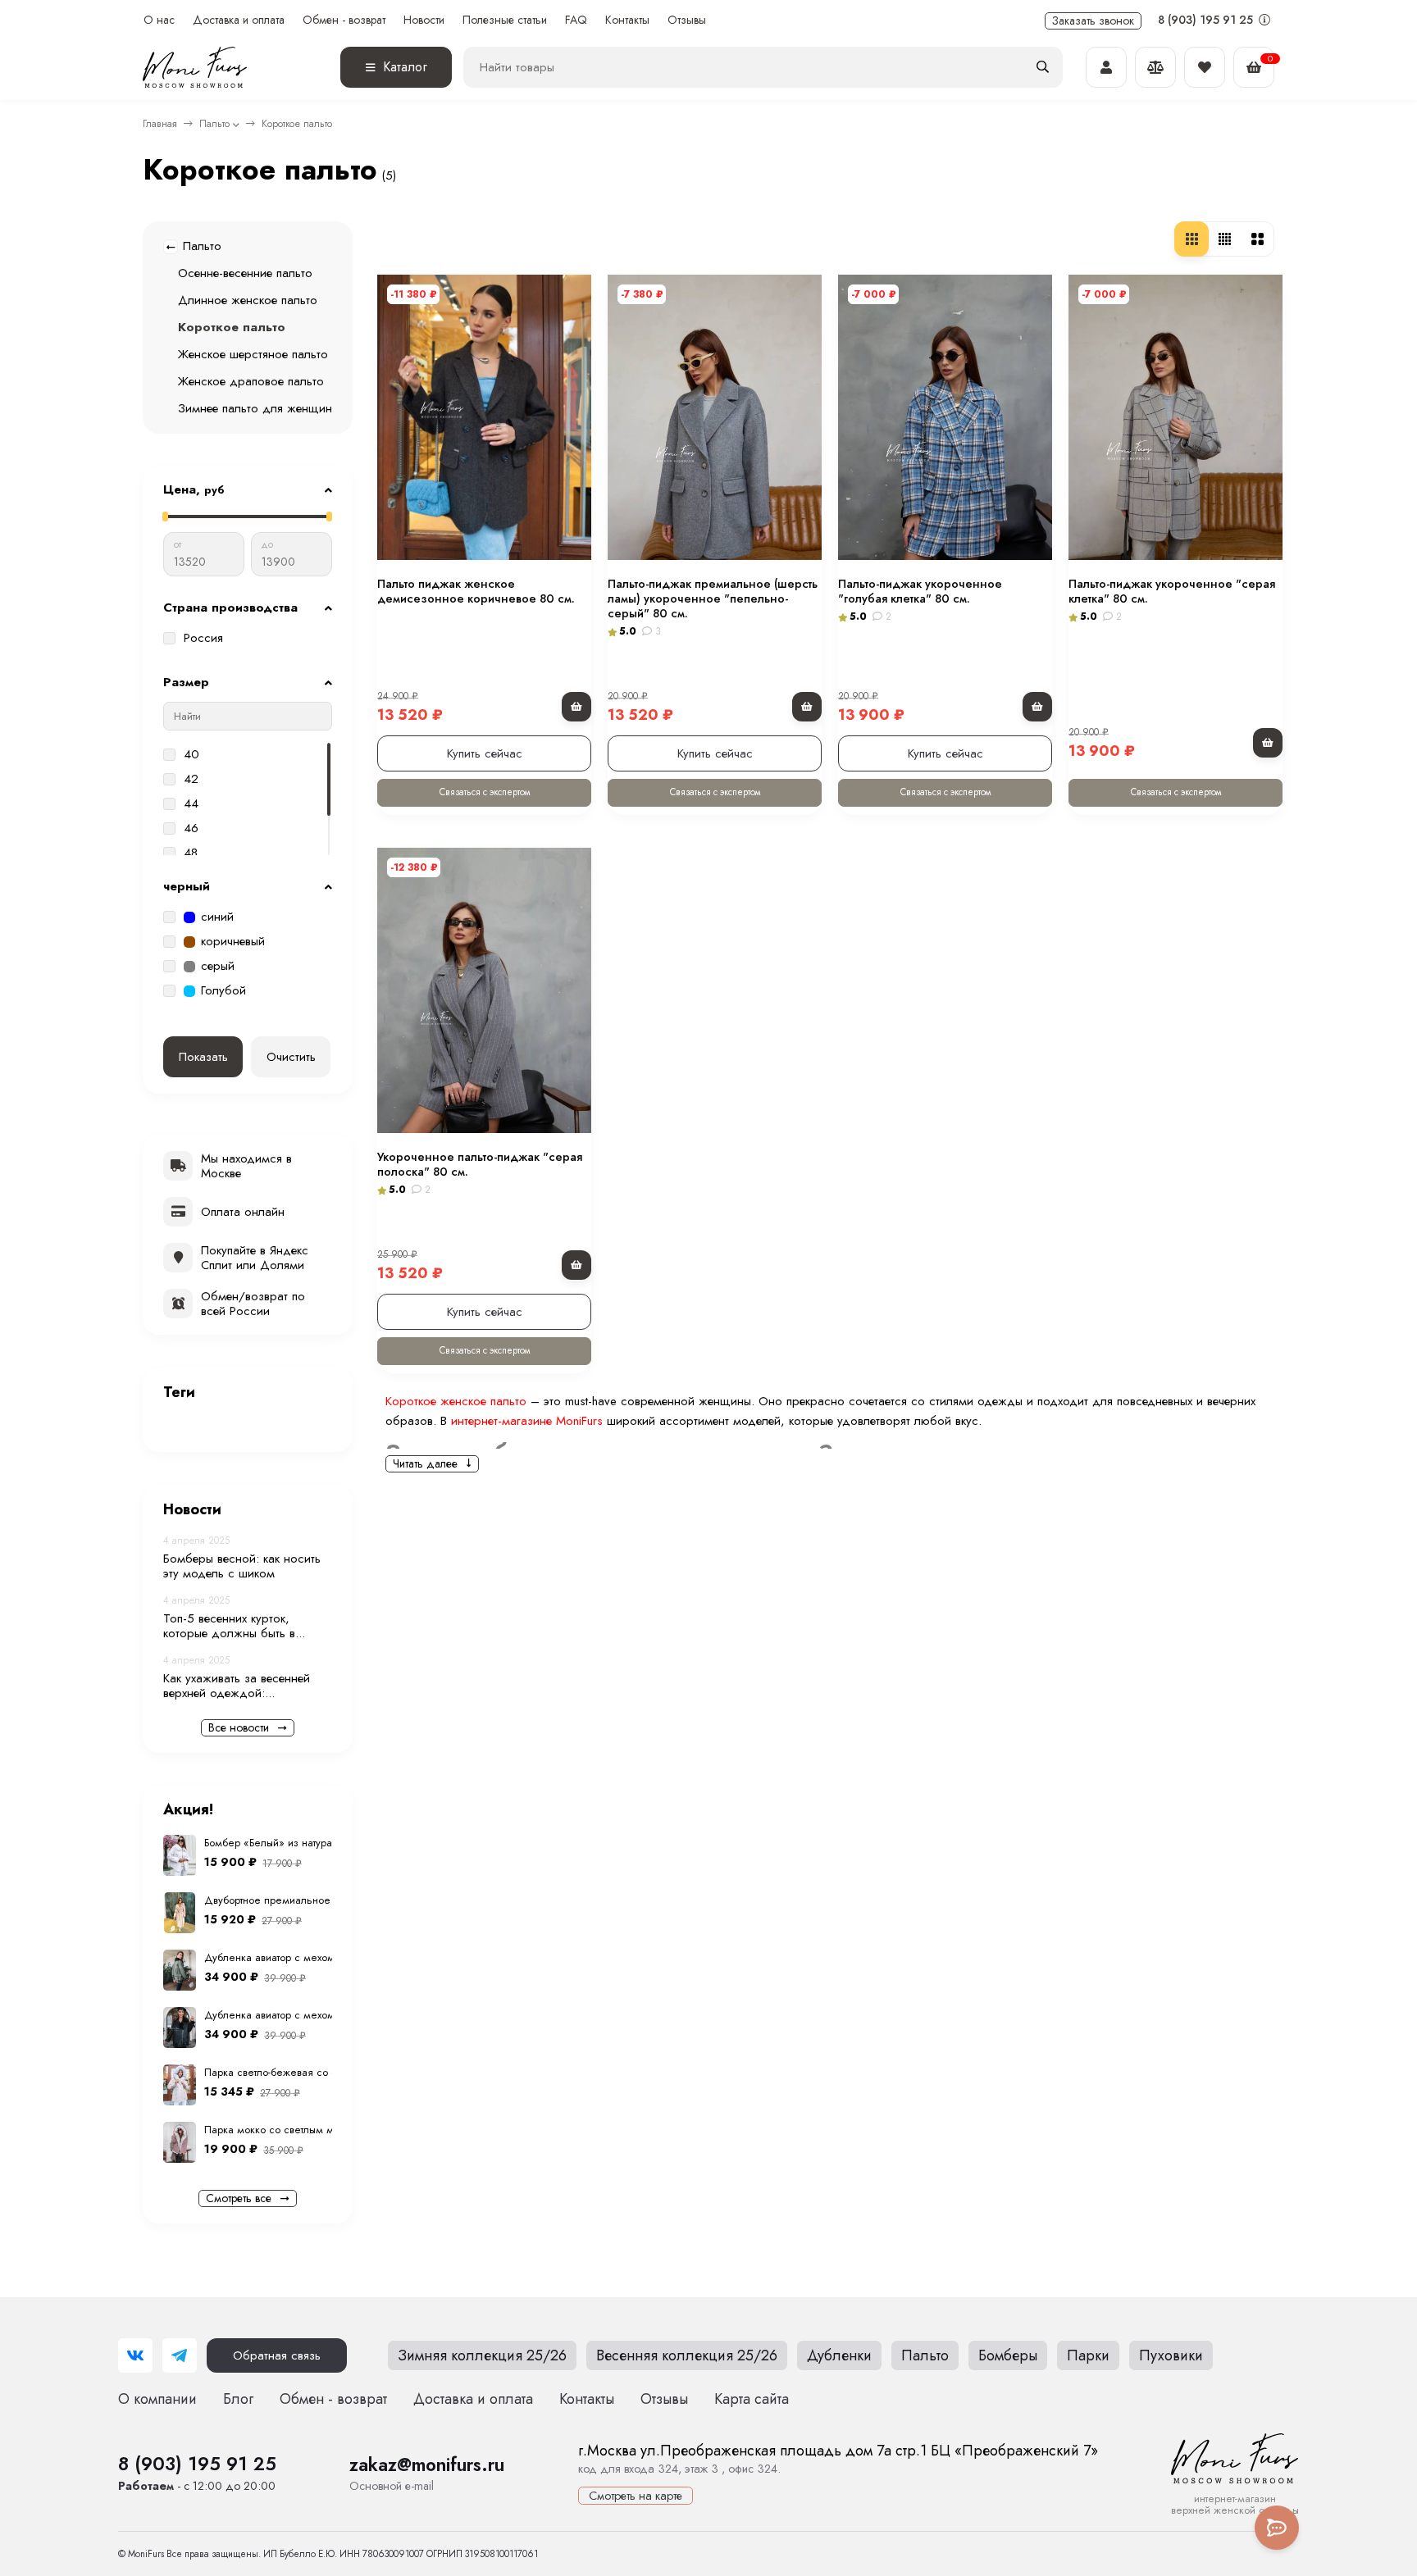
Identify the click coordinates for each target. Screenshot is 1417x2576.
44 (191, 804)
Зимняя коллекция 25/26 (482, 2355)
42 (191, 780)
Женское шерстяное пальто (253, 354)
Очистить (291, 1057)
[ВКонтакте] (135, 2355)
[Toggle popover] (1277, 2528)
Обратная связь (277, 2355)
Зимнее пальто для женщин (255, 408)
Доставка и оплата (239, 20)
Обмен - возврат (344, 20)
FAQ (576, 20)
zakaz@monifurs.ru (427, 2464)
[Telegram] (180, 2355)
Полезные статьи (505, 20)
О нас (159, 20)
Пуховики (1171, 2355)
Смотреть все (240, 2198)
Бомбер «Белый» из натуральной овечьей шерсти (324, 1843)
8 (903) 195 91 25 (1207, 20)
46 (191, 829)
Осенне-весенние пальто (245, 273)
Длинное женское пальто (248, 300)
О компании (157, 2399)
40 (191, 755)
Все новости (240, 1727)
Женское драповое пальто (251, 381)
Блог (238, 2399)
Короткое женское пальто (456, 1401)
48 (191, 853)
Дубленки (839, 2355)
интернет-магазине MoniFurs (527, 1421)
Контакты (627, 20)
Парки (1088, 2355)
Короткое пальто (232, 327)
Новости (424, 20)
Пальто (214, 124)
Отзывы (687, 20)
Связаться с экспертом (485, 792)
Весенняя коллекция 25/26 (687, 2355)
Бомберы (1008, 2355)
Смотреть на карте (636, 2496)
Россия (203, 639)
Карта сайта (752, 2399)
